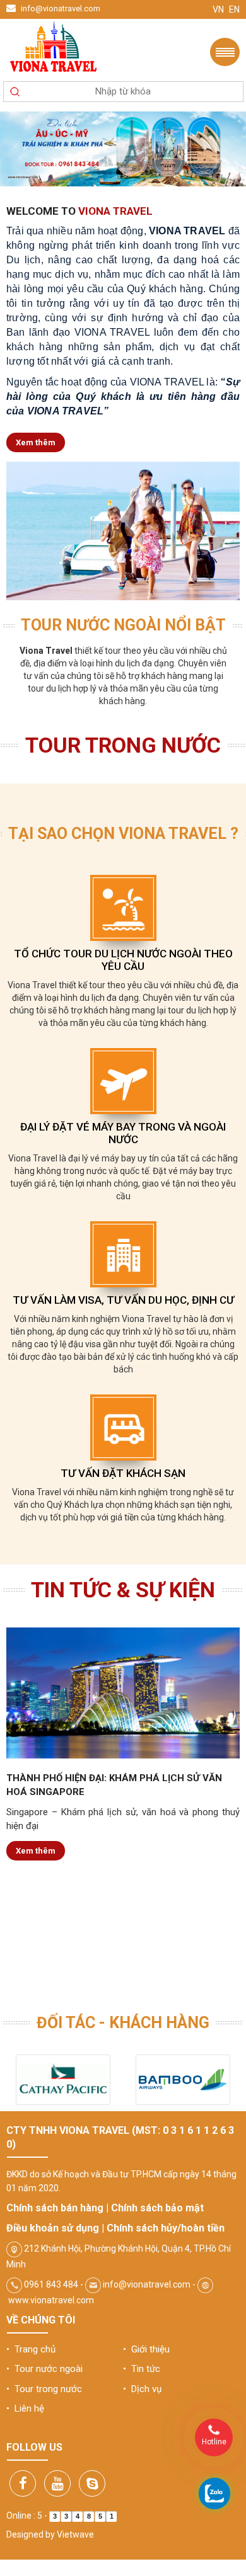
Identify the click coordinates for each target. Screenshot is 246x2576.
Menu (225, 52)
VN (218, 9)
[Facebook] (23, 2483)
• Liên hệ (25, 2408)
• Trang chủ (31, 2349)
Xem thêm (36, 442)
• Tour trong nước (44, 2389)
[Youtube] (57, 2483)
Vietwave (75, 2534)
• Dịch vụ (142, 2389)
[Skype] (92, 2483)
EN (234, 9)
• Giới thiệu (146, 2349)
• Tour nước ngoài (44, 2369)
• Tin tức (142, 2369)
